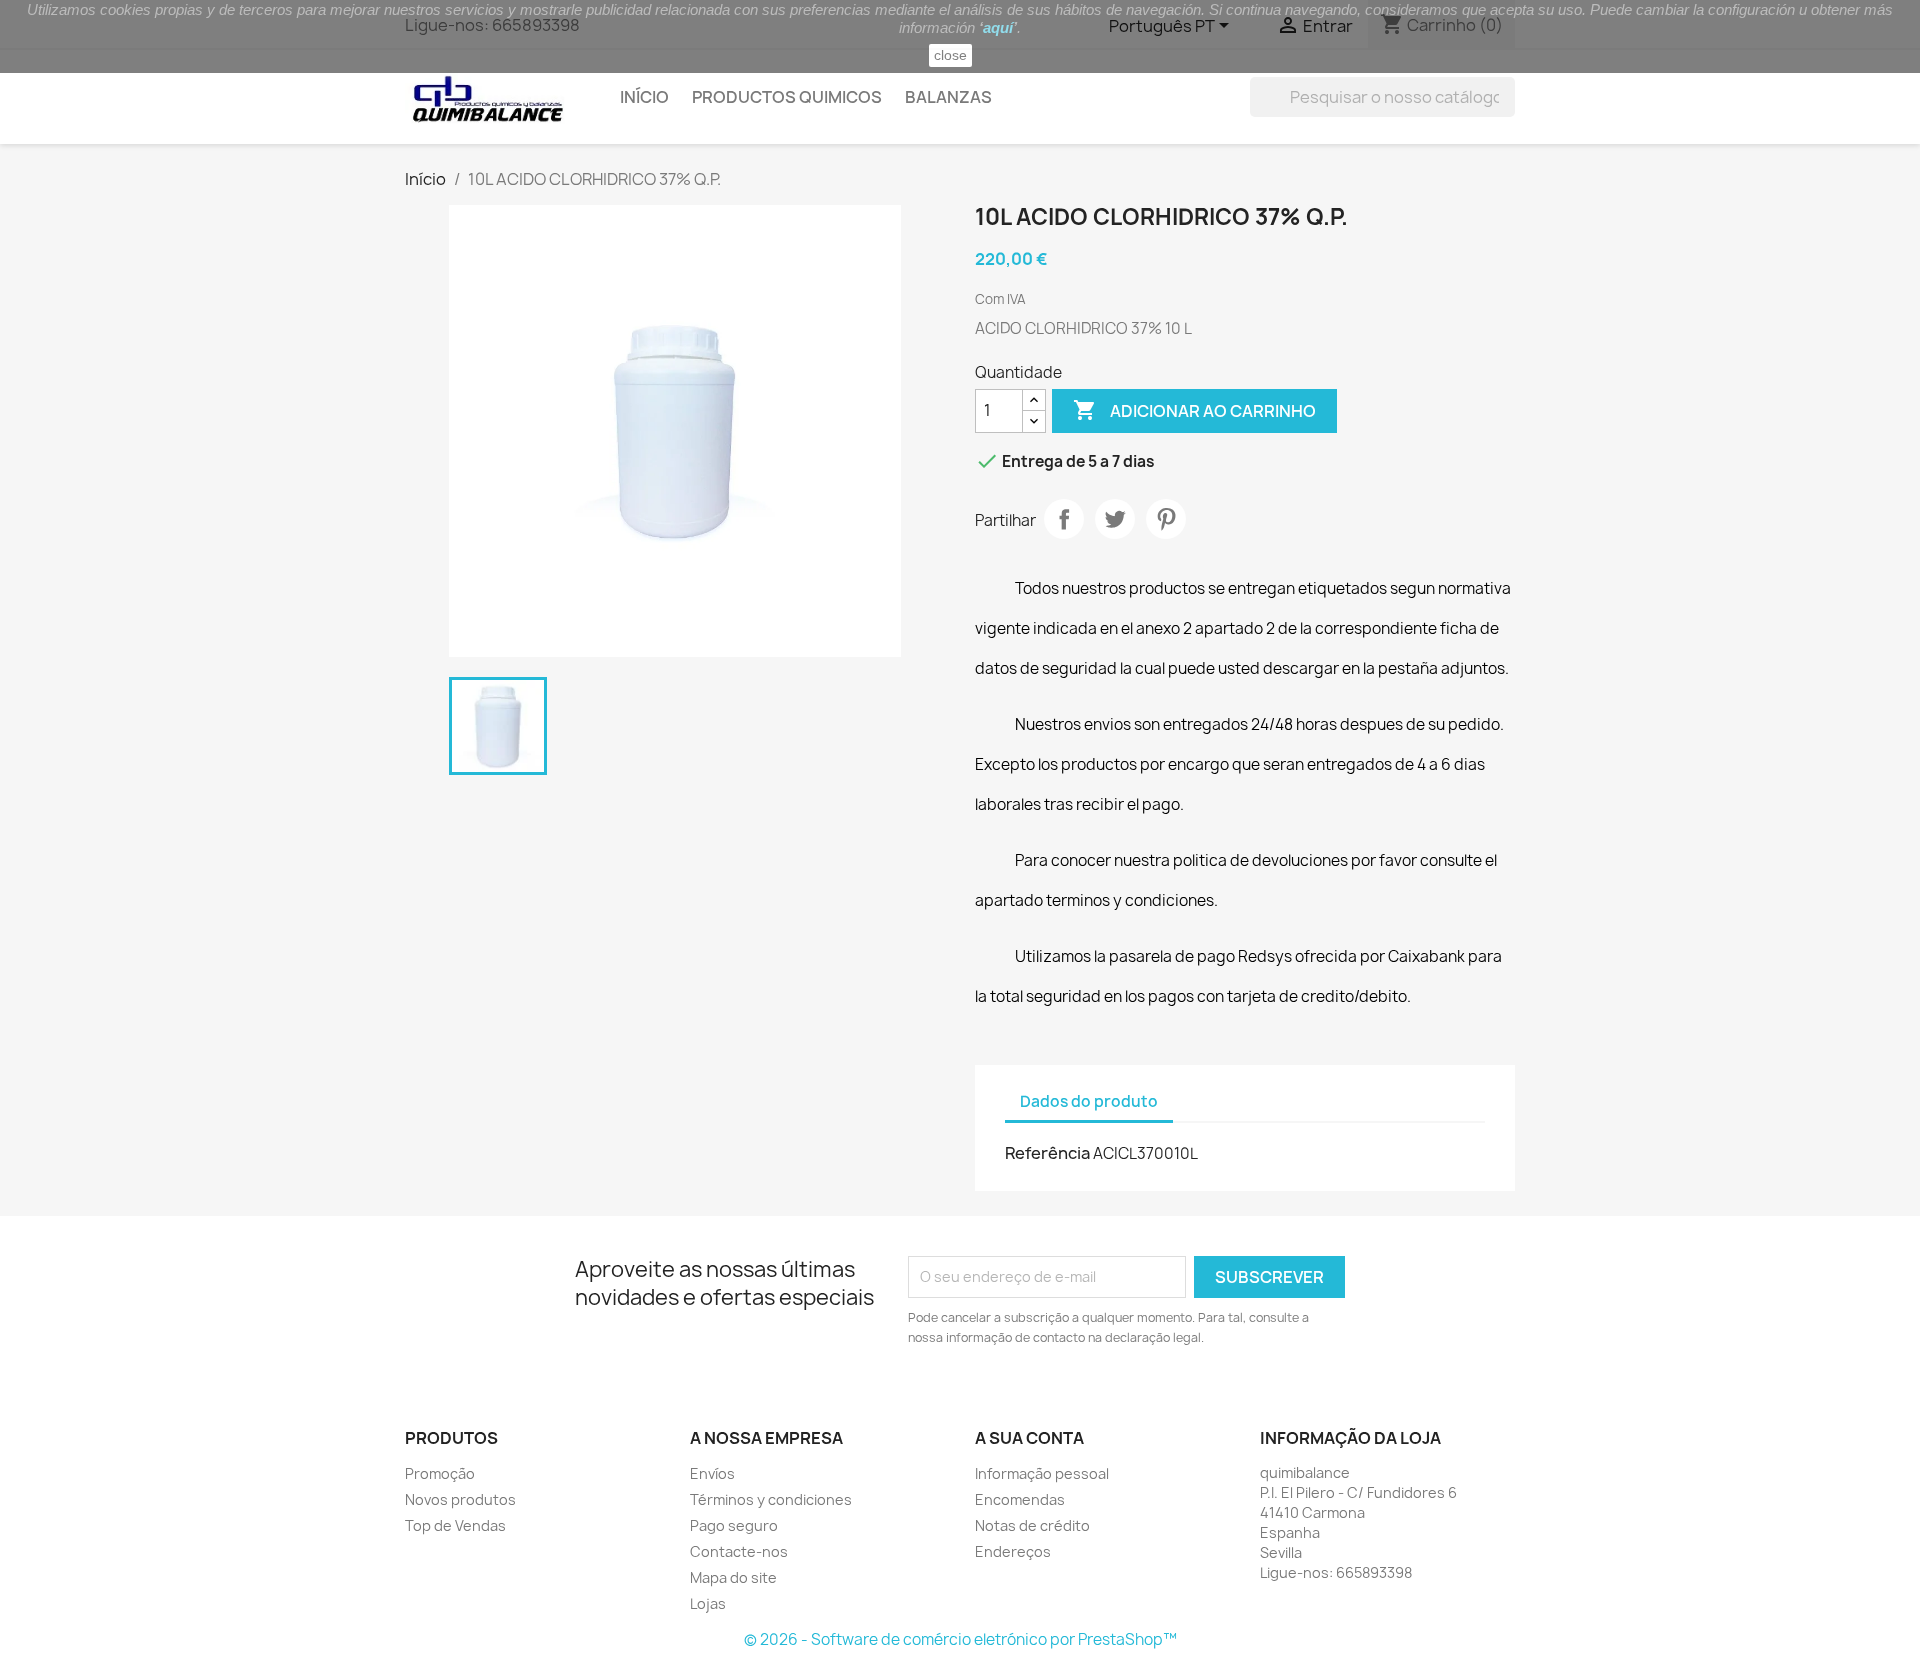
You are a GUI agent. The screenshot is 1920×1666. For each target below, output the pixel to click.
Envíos (712, 1473)
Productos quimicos (787, 97)
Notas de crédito (1032, 1525)
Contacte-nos (739, 1551)
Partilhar (1064, 519)
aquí (998, 27)
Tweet (1115, 519)
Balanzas (948, 97)
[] (1507, 111)
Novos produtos (460, 1499)
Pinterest (1166, 519)
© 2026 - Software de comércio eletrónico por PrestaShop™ (960, 1639)
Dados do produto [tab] (1089, 1101)
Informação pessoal (1042, 1473)
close (950, 55)
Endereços (1013, 1551)
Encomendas (1020, 1499)
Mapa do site (733, 1577)
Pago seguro (734, 1525)
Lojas (708, 1603)
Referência (1047, 1153)
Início (644, 97)
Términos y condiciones (771, 1499)
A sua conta (1029, 1438)
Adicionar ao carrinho (1194, 410)
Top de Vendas (455, 1525)
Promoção (440, 1473)
